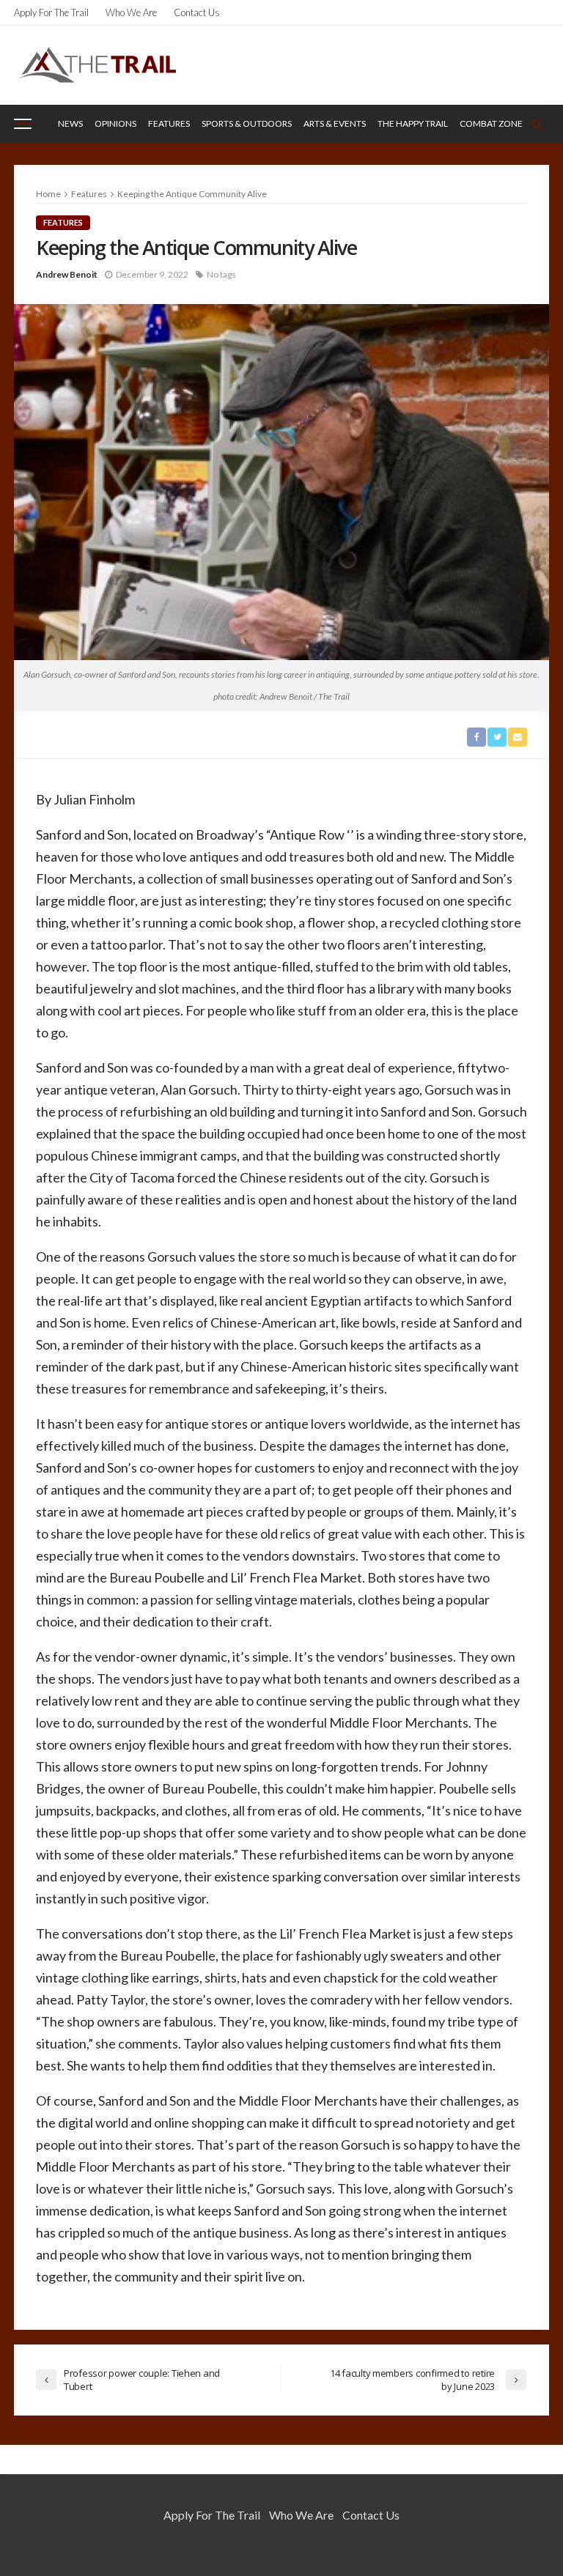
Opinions (115, 123)
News (70, 123)
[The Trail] (97, 65)
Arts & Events (335, 123)
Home (48, 194)
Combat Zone (491, 123)
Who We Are (131, 12)
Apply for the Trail (51, 12)
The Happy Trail (413, 123)
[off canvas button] (23, 124)
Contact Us (197, 12)
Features (169, 123)
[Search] (537, 124)
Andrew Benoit (67, 274)
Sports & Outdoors (247, 123)
